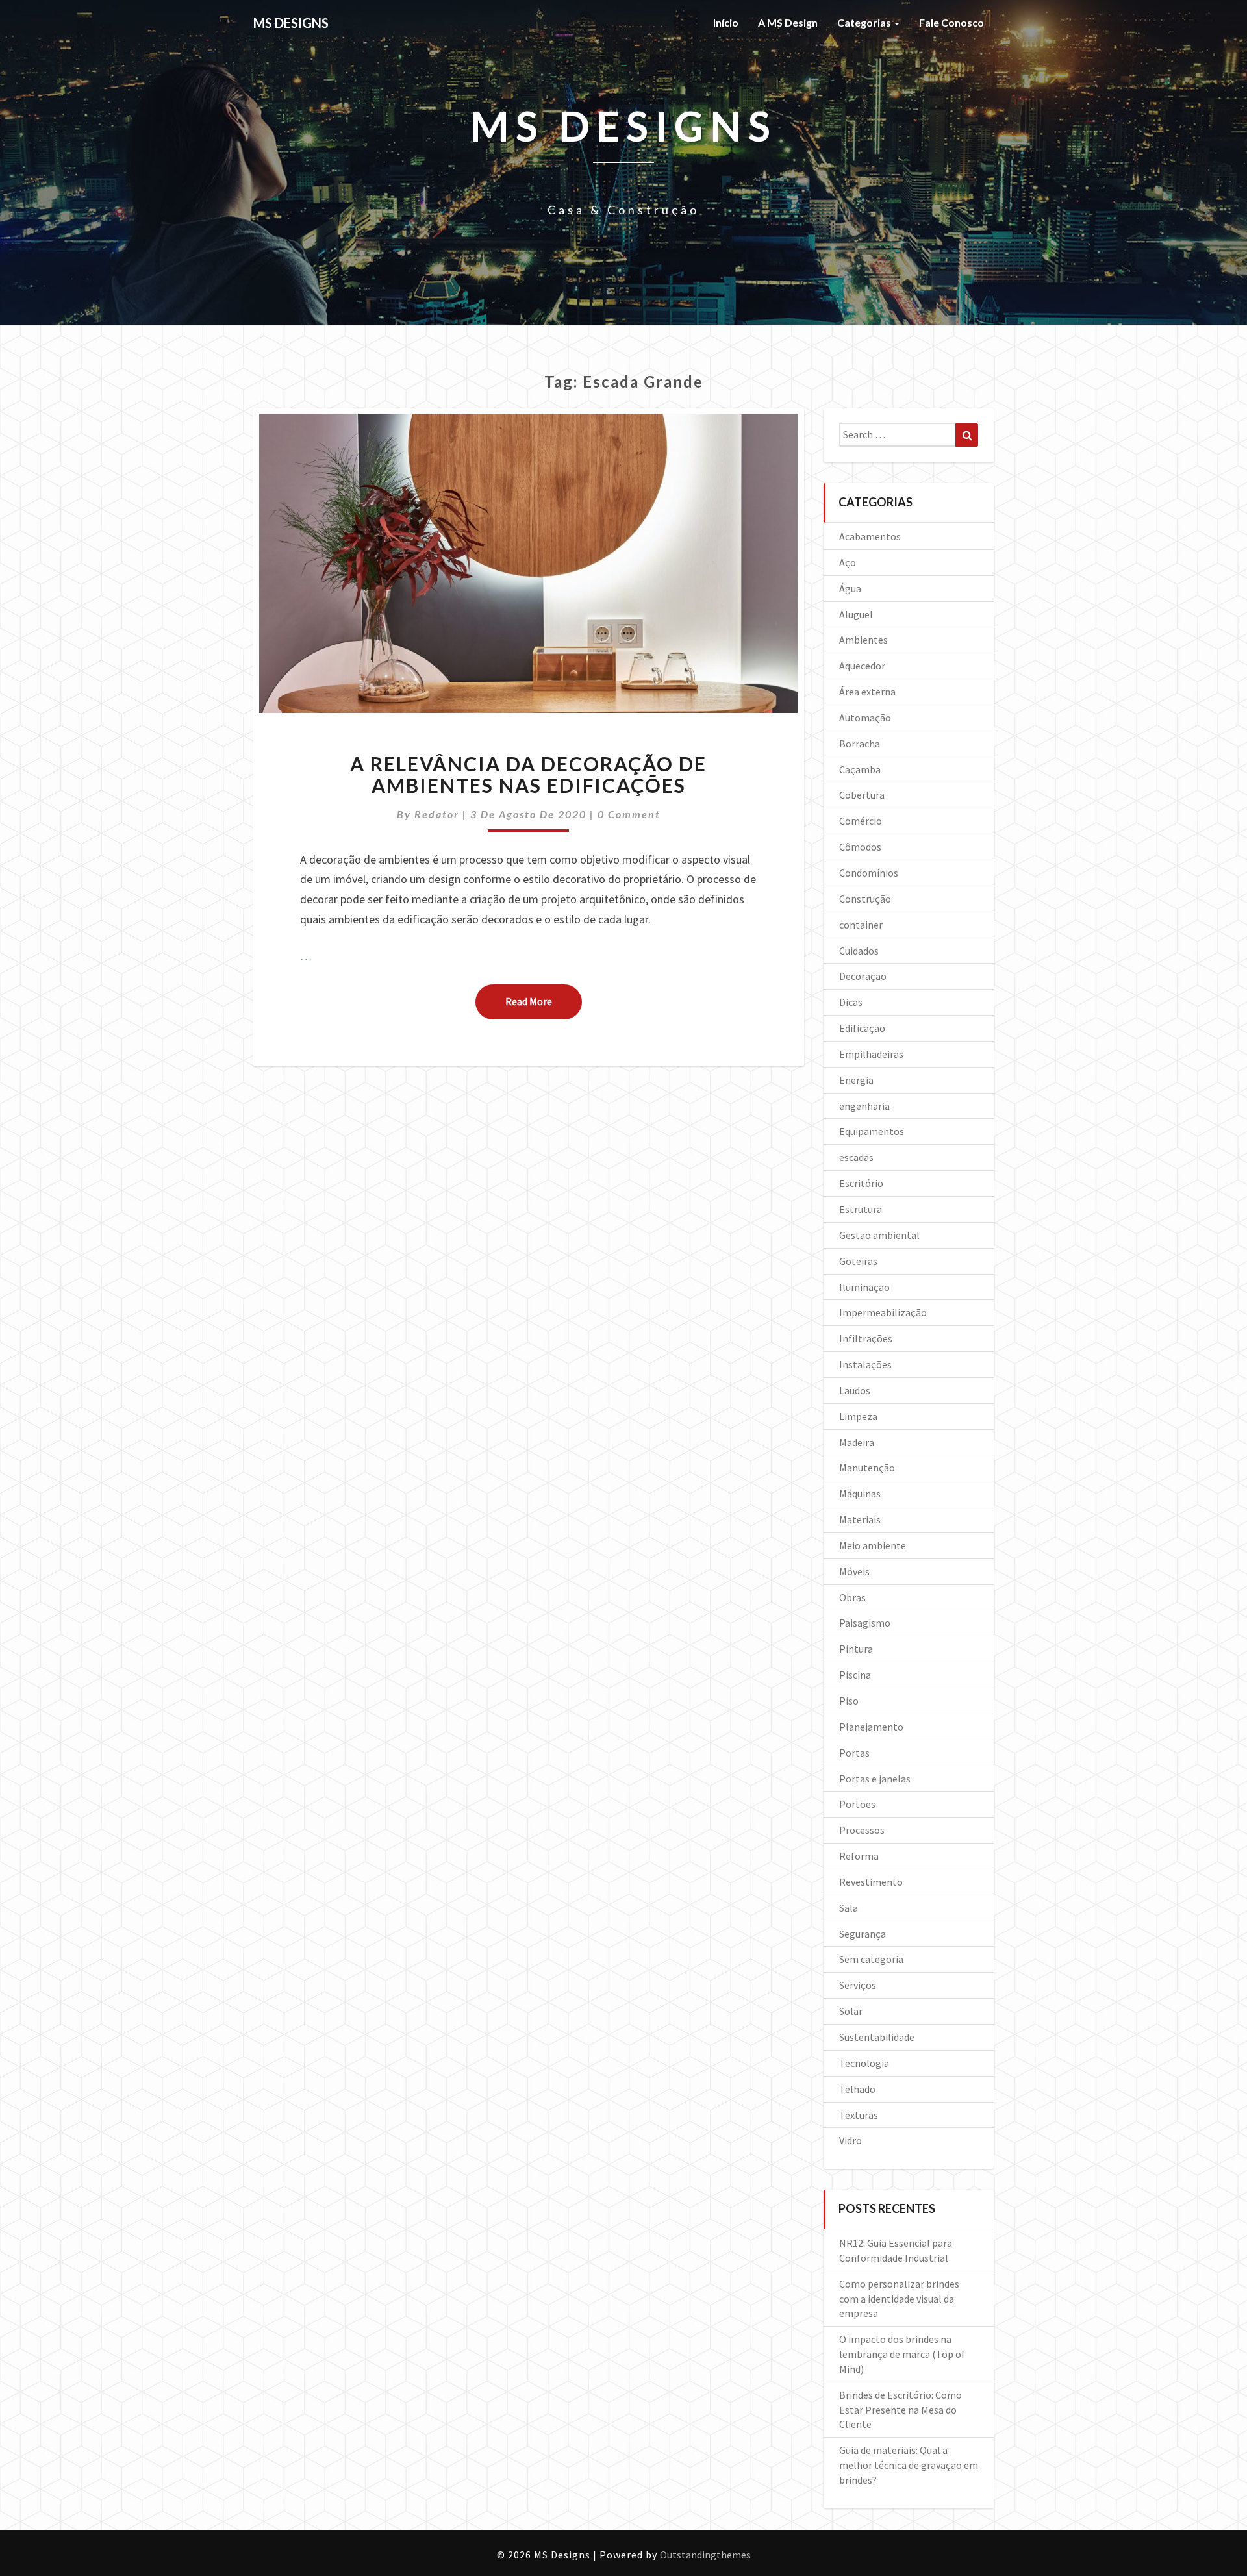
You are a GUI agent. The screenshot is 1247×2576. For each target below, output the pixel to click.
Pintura (856, 1649)
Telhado (857, 2089)
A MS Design (788, 22)
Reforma (859, 1856)
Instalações (865, 1364)
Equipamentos (872, 1131)
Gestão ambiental (879, 1235)
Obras (852, 1597)
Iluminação (864, 1287)
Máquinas (860, 1494)
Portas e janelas (875, 1779)
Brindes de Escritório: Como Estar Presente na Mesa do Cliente (901, 2410)
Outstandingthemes (705, 2555)
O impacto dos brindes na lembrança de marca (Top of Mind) (902, 2354)
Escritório (861, 1183)
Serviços (858, 1985)
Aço (848, 562)
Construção (865, 899)
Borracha (860, 744)
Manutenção (867, 1468)
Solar (851, 2011)
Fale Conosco (951, 22)
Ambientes (863, 640)
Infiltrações (866, 1338)
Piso (849, 1701)
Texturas (859, 2115)
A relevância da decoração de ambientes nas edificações (528, 774)
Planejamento (871, 1727)
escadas (856, 1157)
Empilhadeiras (871, 1054)
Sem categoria (871, 1959)
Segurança (863, 1934)
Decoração (863, 976)
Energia (856, 1080)
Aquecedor (862, 666)
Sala (849, 1908)
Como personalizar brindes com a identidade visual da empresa (899, 2299)
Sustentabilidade (877, 2037)
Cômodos (860, 847)
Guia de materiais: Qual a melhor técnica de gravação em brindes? (909, 2465)
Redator (437, 814)
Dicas (851, 1002)
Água (850, 588)
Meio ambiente (873, 1545)
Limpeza (858, 1416)
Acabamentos (870, 536)
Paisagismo (865, 1623)
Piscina (855, 1675)
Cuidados (859, 951)
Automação (865, 718)
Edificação (862, 1028)
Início (726, 22)
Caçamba (860, 769)
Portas (854, 1753)
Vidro (850, 2140)
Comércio (861, 821)
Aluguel (856, 614)
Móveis (854, 1571)
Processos (862, 1830)
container (861, 925)
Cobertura (862, 795)
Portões (857, 1804)
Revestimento (871, 1882)
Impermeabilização (883, 1312)
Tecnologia (864, 2063)
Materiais (860, 1519)
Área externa (867, 692)
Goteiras (858, 1261)
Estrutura (861, 1209)
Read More (544, 1001)
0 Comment (629, 814)
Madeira (857, 1442)
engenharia (864, 1106)
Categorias (865, 22)
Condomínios (869, 873)
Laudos (855, 1390)
